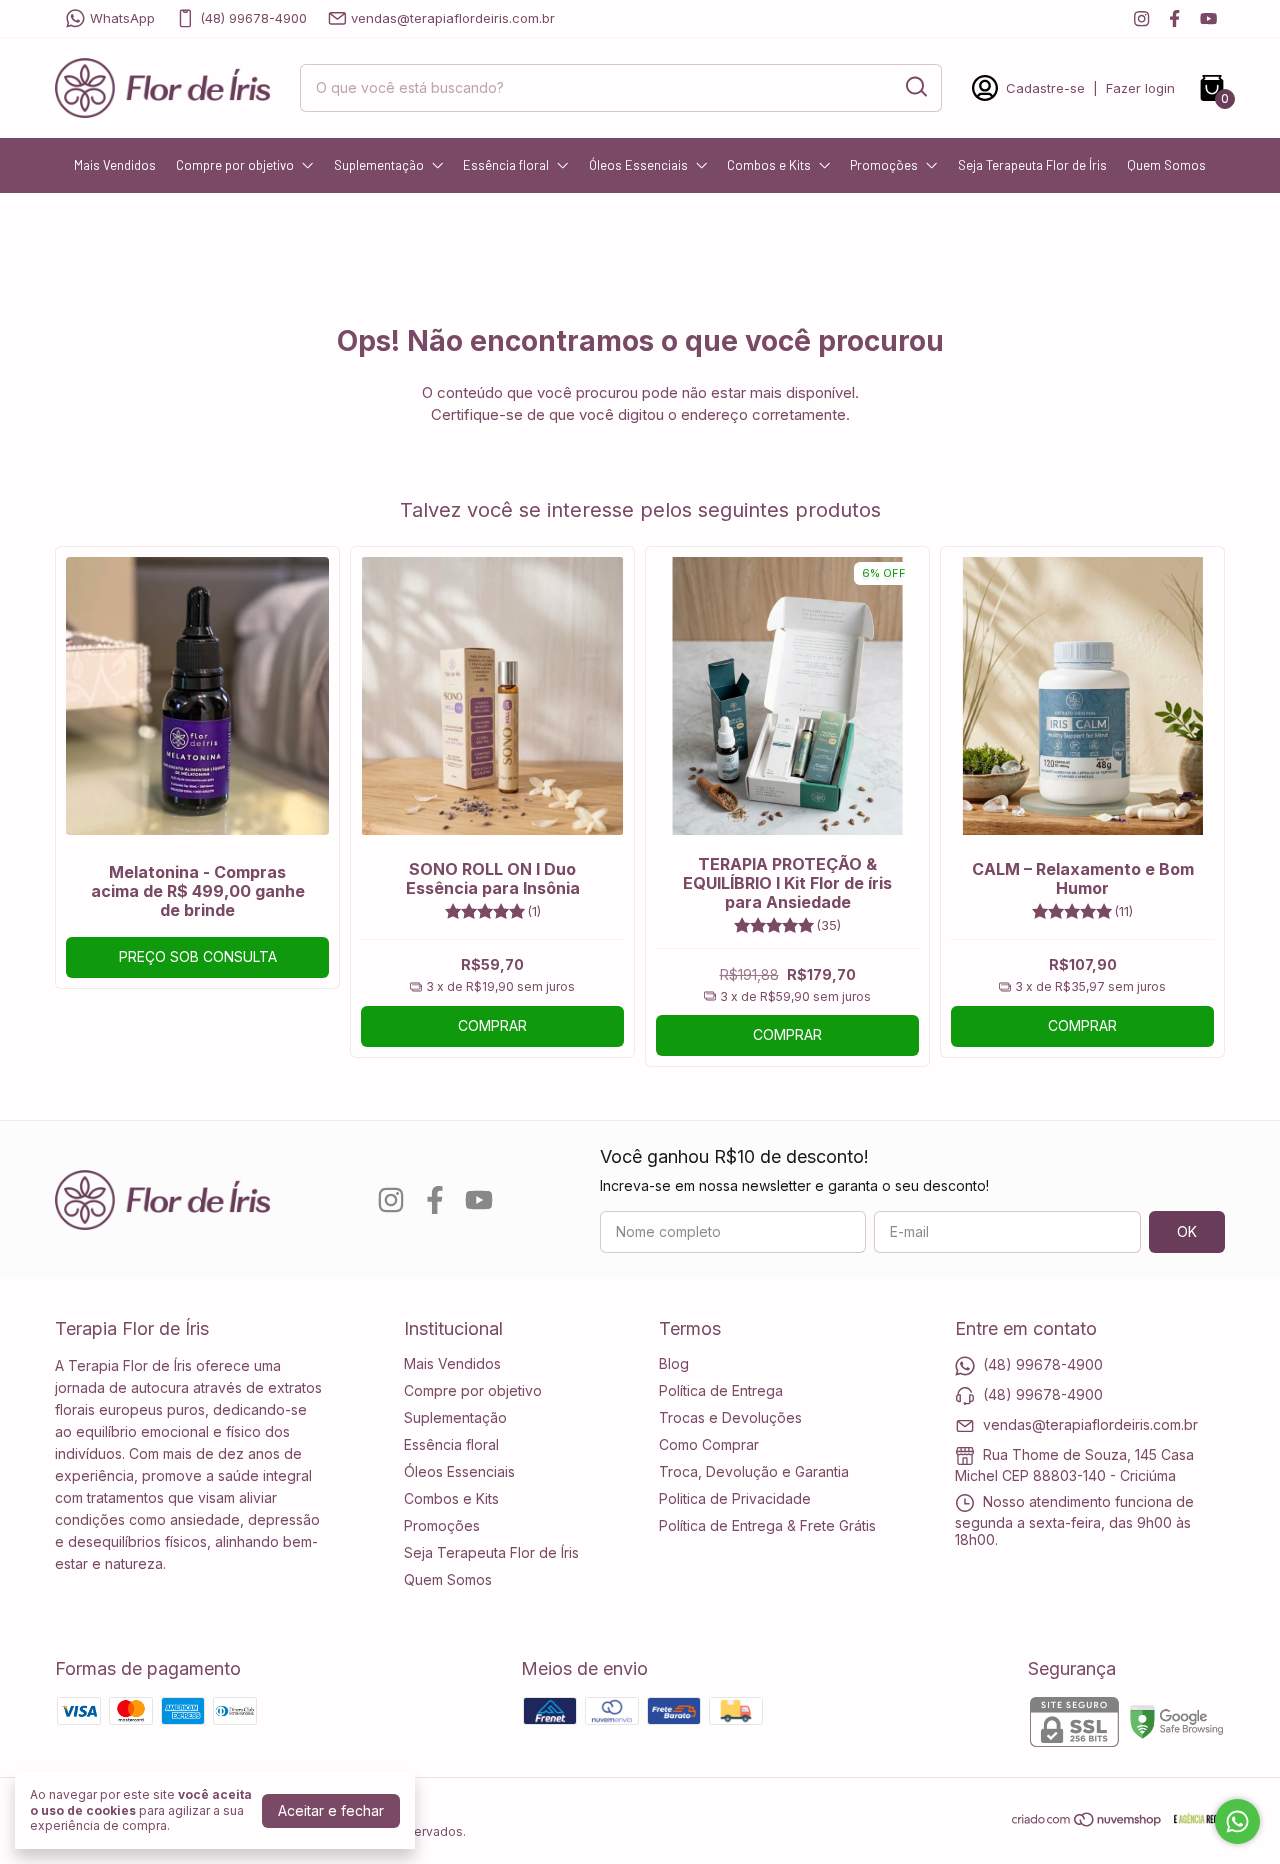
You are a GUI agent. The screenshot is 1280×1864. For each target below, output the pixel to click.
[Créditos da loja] (1194, 1819)
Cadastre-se (1045, 88)
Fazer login (1140, 88)
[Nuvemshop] (1087, 1822)
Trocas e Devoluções (730, 1417)
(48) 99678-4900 (253, 18)
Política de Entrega (721, 1390)
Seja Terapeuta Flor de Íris (1032, 165)
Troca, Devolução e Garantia (754, 1471)
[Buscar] (915, 87)
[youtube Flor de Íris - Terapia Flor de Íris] (1208, 18)
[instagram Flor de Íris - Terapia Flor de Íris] (1141, 18)
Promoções (884, 165)
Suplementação (379, 165)
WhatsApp (122, 18)
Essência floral (506, 165)
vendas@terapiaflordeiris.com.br (453, 18)
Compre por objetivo (235, 165)
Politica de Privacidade (735, 1498)
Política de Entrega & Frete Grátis (767, 1525)
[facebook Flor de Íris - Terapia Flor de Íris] (1174, 18)
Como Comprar (709, 1444)
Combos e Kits (769, 165)
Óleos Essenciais (638, 165)
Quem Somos (1166, 165)
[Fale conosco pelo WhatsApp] (1237, 1821)
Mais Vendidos (115, 165)
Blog (674, 1363)
